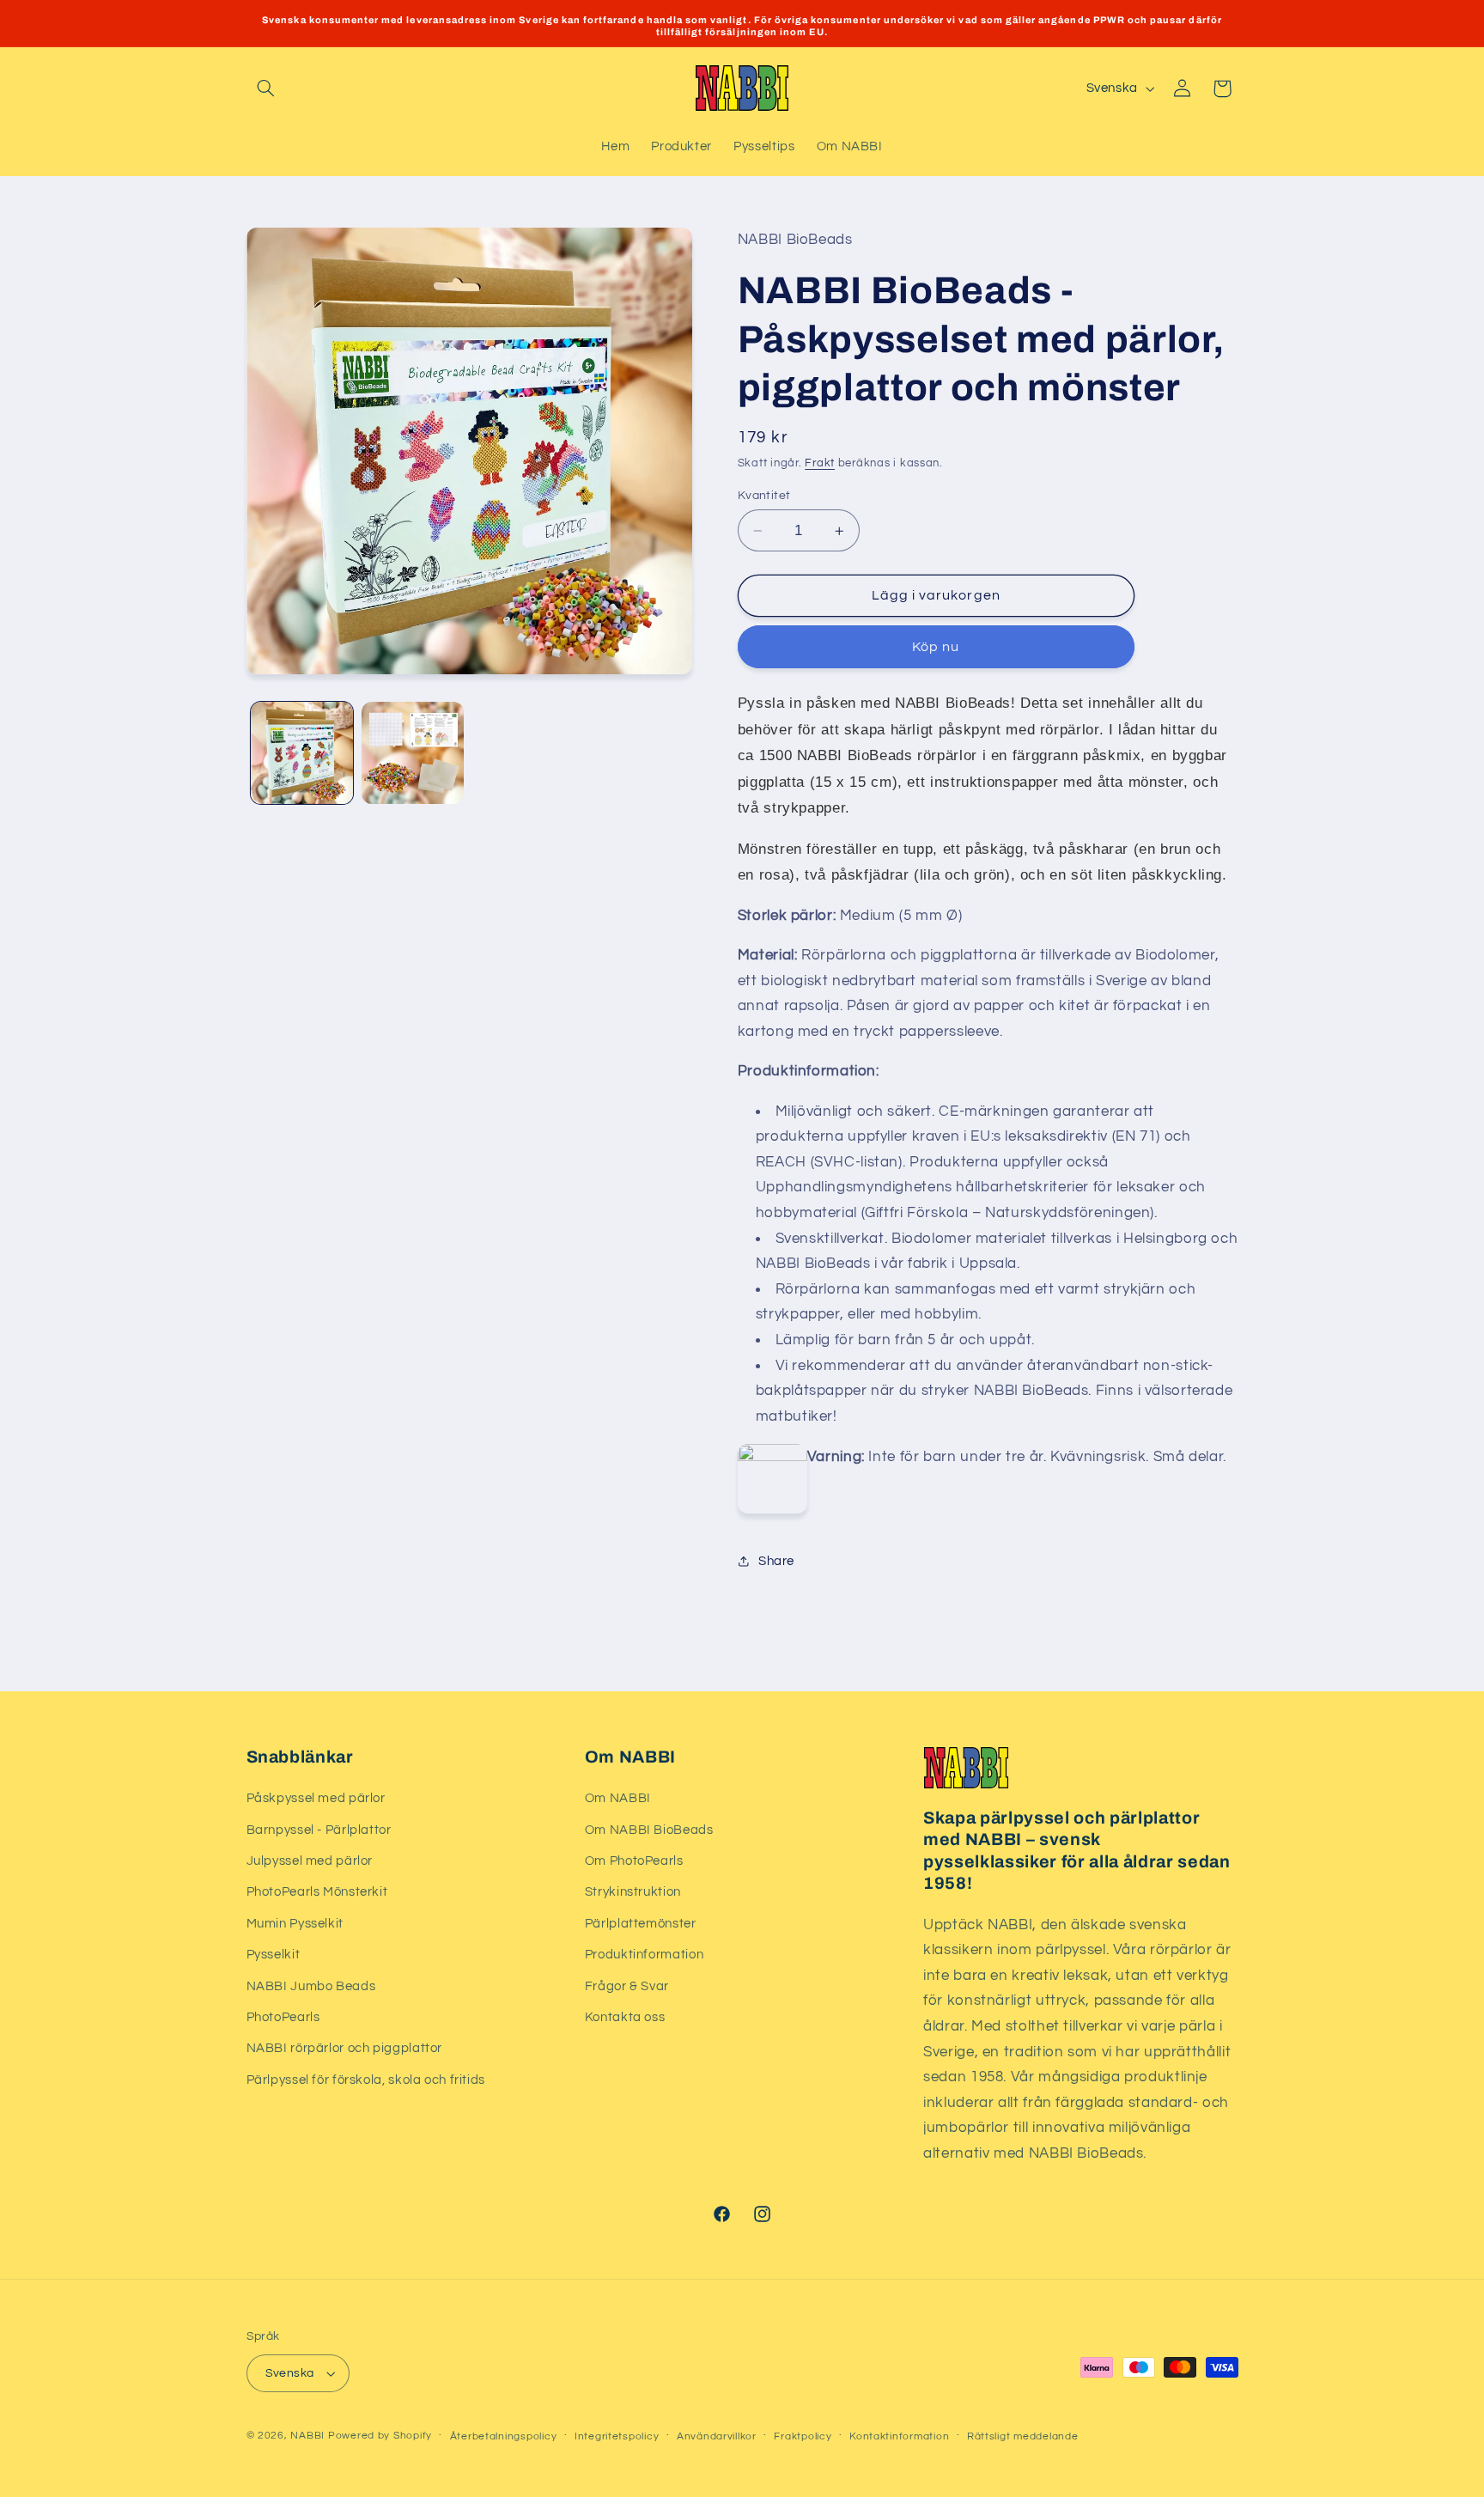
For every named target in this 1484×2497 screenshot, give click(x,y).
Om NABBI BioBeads (649, 1830)
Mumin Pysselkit (295, 1924)
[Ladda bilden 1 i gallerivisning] (302, 753)
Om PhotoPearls (634, 1861)
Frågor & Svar (627, 1986)
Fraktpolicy (803, 2436)
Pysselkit (274, 1955)
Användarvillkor (717, 2436)
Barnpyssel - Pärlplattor (319, 1830)
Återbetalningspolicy (504, 2436)
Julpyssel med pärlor (310, 1861)
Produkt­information (644, 1955)
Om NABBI (618, 1798)
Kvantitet (764, 496)
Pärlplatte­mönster (641, 1924)
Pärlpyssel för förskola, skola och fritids (366, 2080)
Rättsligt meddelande (1023, 2436)
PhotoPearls (283, 2017)
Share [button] (776, 1561)
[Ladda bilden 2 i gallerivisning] (413, 753)
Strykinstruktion (633, 1892)
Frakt (820, 463)
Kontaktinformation (899, 2436)
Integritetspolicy (617, 2436)
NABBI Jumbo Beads (311, 1986)
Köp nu (936, 647)
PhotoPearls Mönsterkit (317, 1892)
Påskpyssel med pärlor (316, 1798)
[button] (266, 88)
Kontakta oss (625, 2017)
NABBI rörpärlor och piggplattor (345, 2048)
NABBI (307, 2436)
